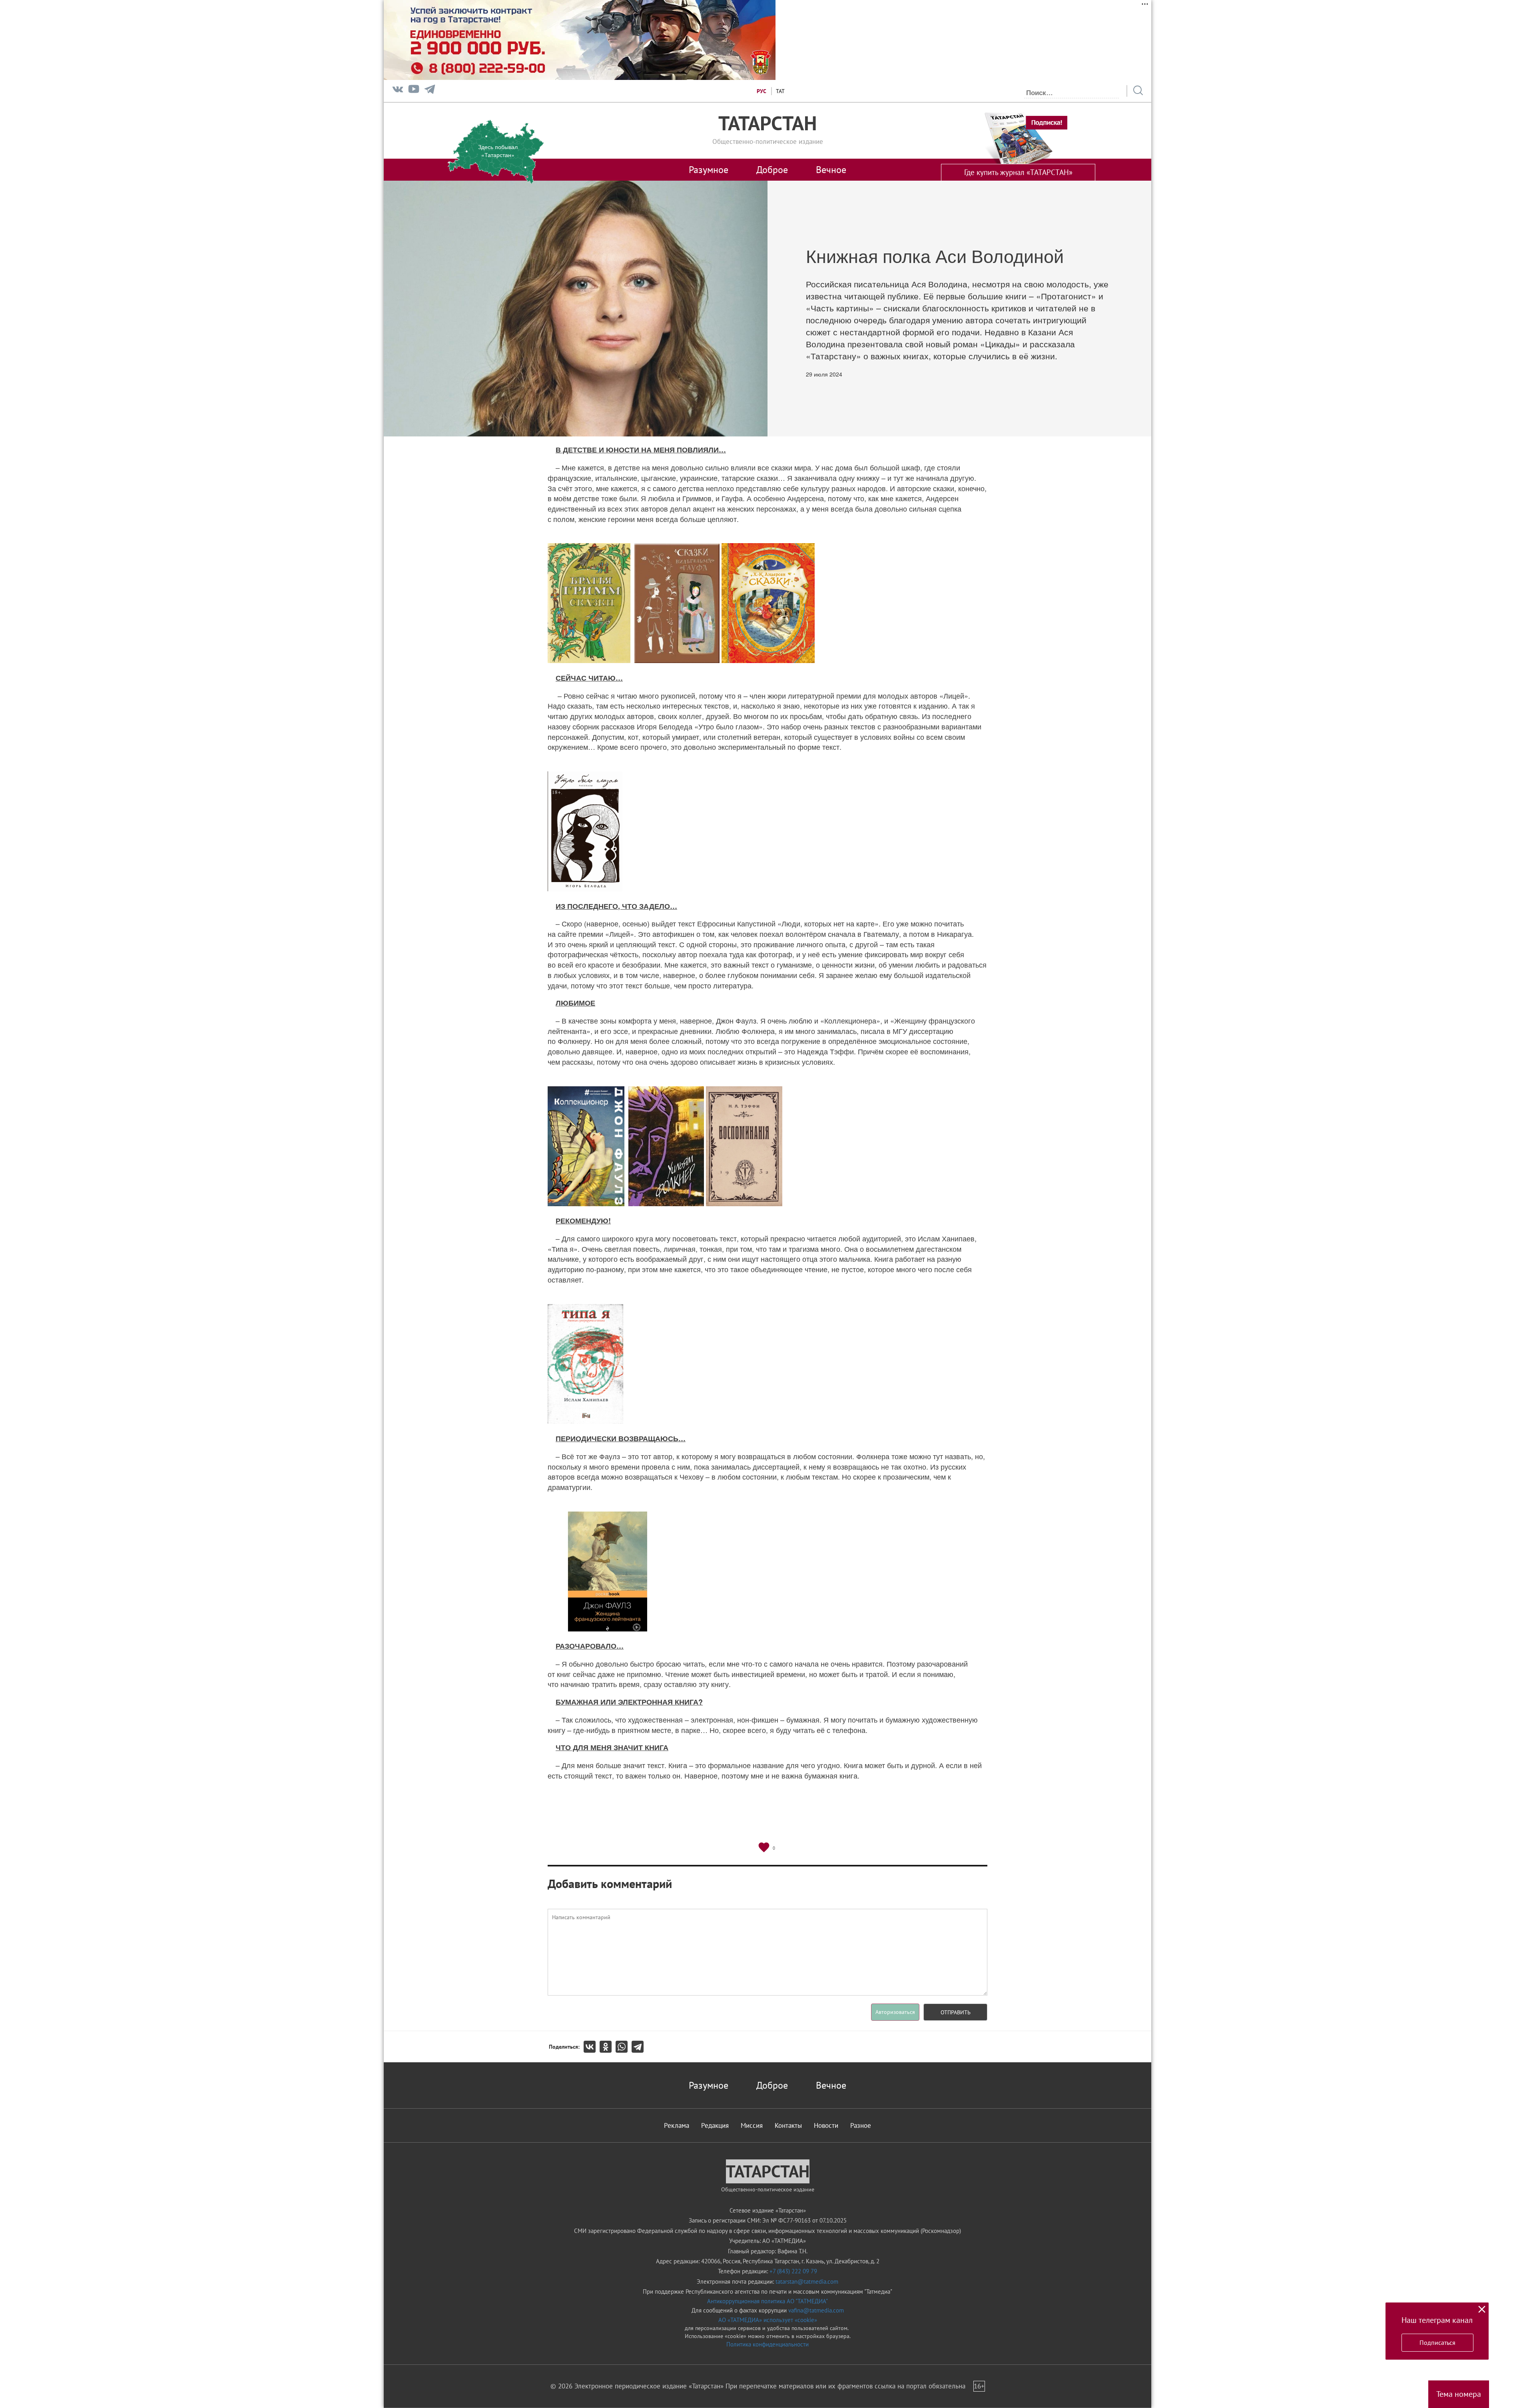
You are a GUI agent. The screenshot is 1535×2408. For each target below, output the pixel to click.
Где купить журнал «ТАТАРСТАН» (1018, 172)
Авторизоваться (895, 2012)
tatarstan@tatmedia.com (807, 2282)
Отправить (956, 2012)
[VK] (398, 91)
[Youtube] (414, 91)
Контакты (788, 2125)
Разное (861, 2125)
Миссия (752, 2125)
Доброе (772, 169)
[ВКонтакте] (592, 2047)
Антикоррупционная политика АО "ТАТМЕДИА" (767, 2301)
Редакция (715, 2125)
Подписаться (1437, 2342)
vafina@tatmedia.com (816, 2310)
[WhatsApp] (624, 2047)
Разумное (709, 169)
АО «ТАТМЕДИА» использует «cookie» (768, 2320)
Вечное (831, 169)
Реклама (677, 2125)
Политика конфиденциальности (767, 2344)
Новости (826, 2125)
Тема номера (1459, 2394)
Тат (780, 91)
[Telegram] (430, 91)
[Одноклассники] (608, 2047)
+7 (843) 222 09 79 (793, 2271)
